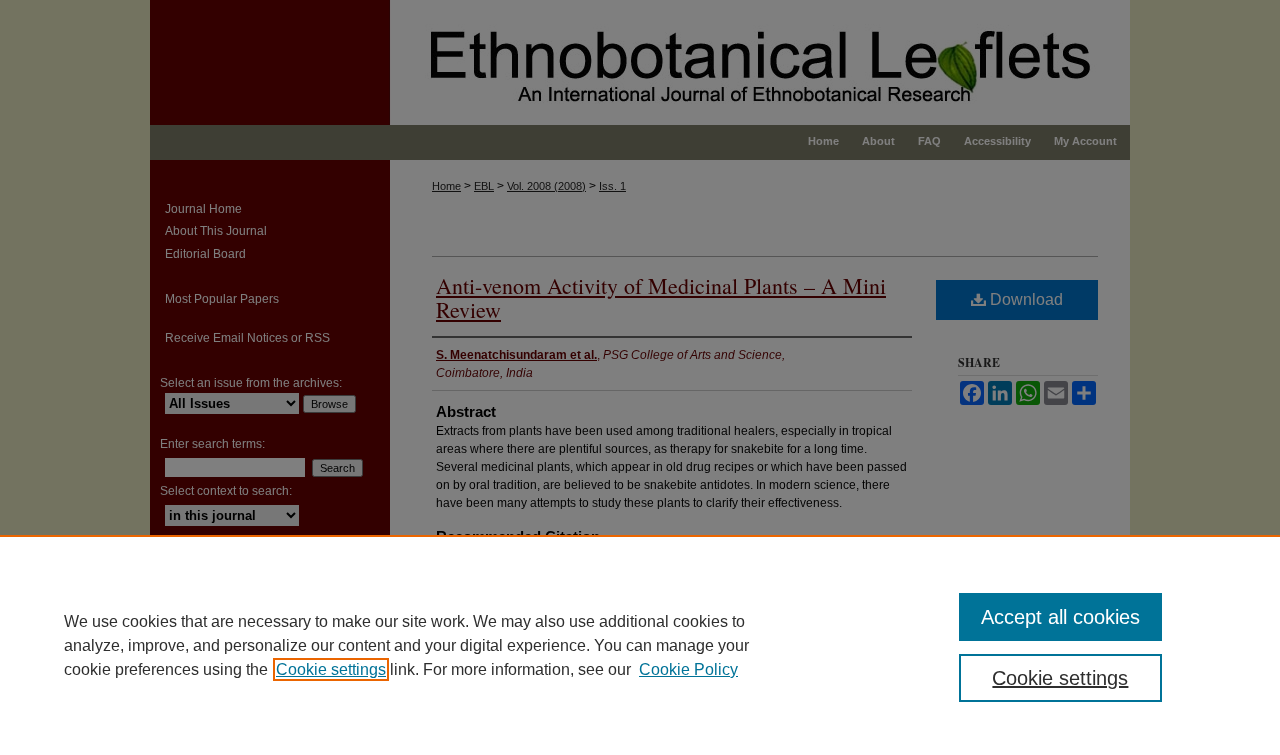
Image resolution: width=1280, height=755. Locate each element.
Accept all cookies (1060, 617)
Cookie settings (331, 669)
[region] (640, 645)
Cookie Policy (688, 669)
